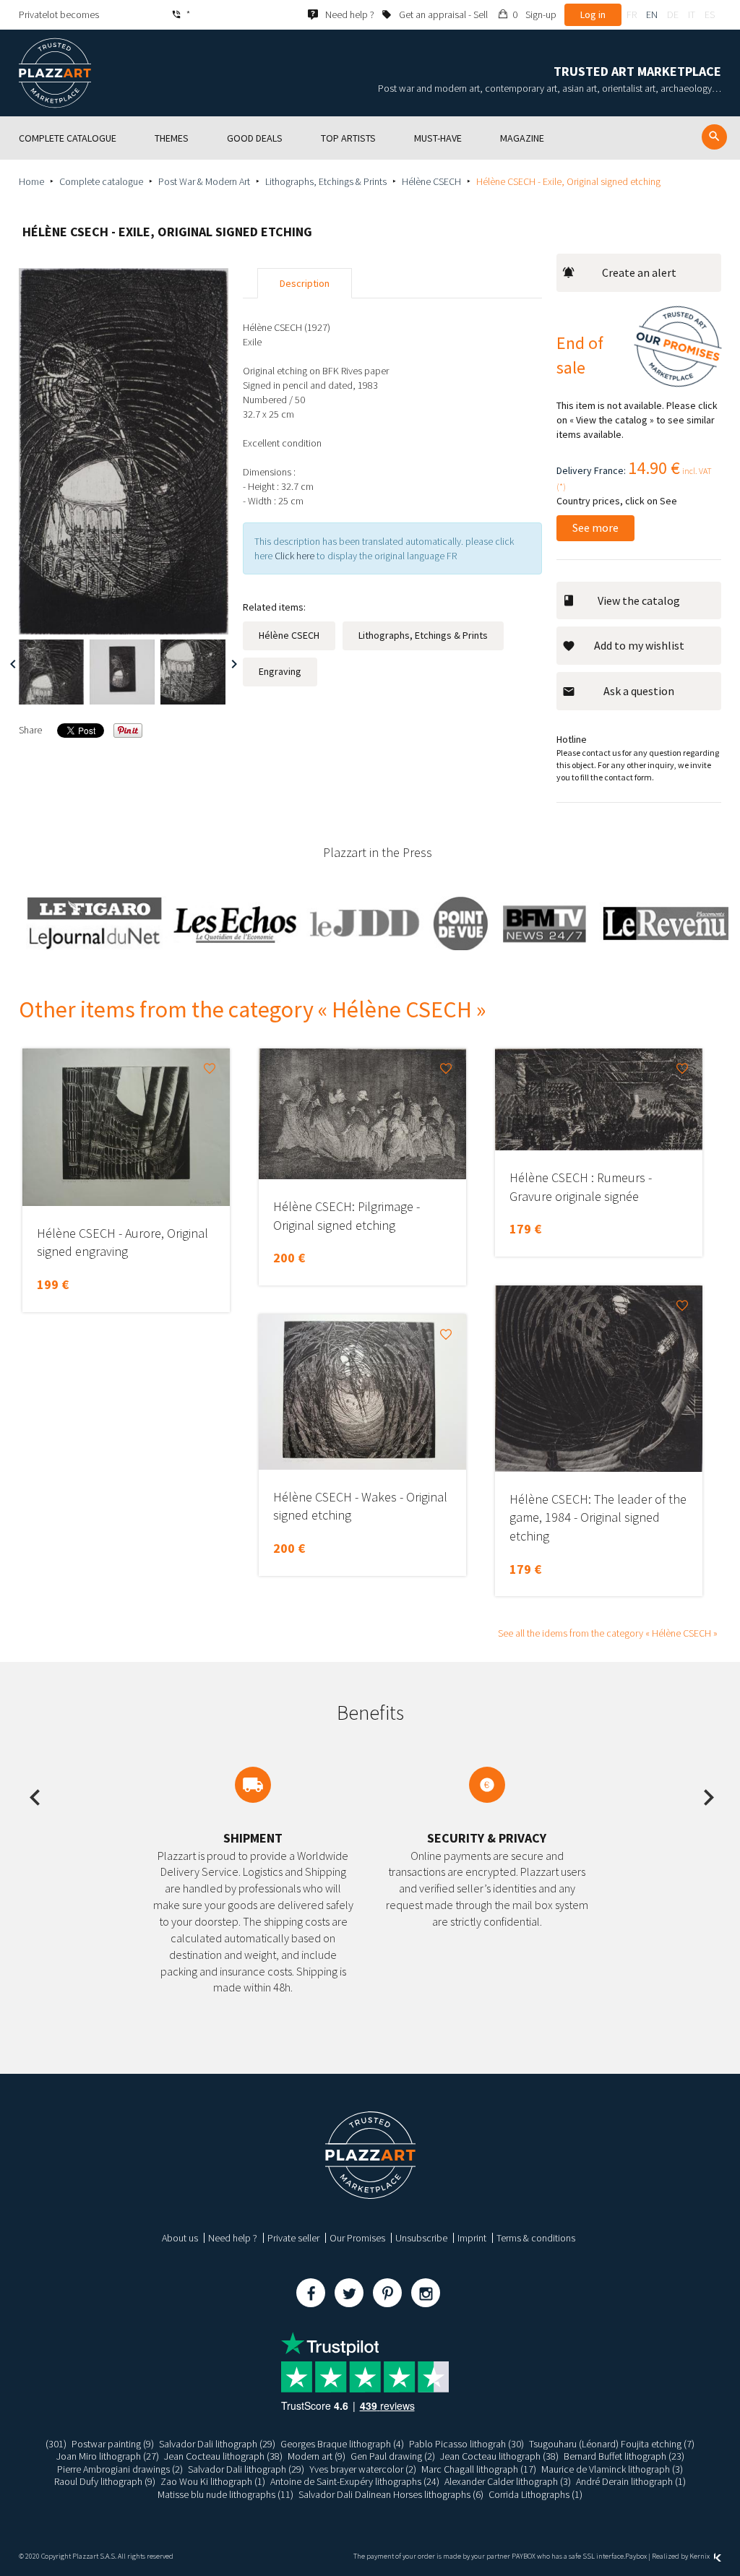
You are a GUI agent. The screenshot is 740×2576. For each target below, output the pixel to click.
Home (31, 181)
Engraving (280, 671)
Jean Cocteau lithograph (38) (223, 2456)
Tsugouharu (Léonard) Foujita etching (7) (612, 2444)
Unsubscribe (421, 2238)
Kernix (700, 2556)
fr (632, 14)
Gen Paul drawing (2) (393, 2456)
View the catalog (639, 600)
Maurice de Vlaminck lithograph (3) (612, 2469)
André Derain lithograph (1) (631, 2481)
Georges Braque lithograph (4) (342, 2444)
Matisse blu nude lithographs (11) (225, 2494)
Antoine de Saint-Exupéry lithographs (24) (355, 2481)
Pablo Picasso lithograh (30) (466, 2444)
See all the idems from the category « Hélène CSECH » (608, 1633)
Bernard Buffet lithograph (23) (624, 2456)
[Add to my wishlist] (210, 1069)
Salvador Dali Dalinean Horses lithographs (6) (391, 2494)
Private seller (293, 2238)
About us (180, 2238)
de (673, 14)
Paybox (636, 2556)
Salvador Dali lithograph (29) (217, 2444)
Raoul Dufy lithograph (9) (105, 2481)
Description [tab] (305, 283)
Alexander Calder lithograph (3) (508, 2481)
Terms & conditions (536, 2238)
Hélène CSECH (431, 181)
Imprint (472, 2238)
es (710, 14)
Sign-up (541, 14)
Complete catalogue (101, 181)
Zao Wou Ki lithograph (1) (213, 2481)
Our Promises (357, 2238)
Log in (593, 14)
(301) (56, 2444)
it (692, 14)
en (652, 14)
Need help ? (233, 2238)
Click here (294, 556)
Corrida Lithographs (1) (535, 2494)
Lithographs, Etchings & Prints (326, 181)
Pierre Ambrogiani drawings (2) (120, 2469)
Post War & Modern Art (204, 181)
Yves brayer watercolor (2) (363, 2469)
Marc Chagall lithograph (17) (479, 2469)
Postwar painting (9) (113, 2444)
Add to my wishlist (639, 645)
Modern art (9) (317, 2456)
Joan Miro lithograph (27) (108, 2456)
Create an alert (639, 272)
